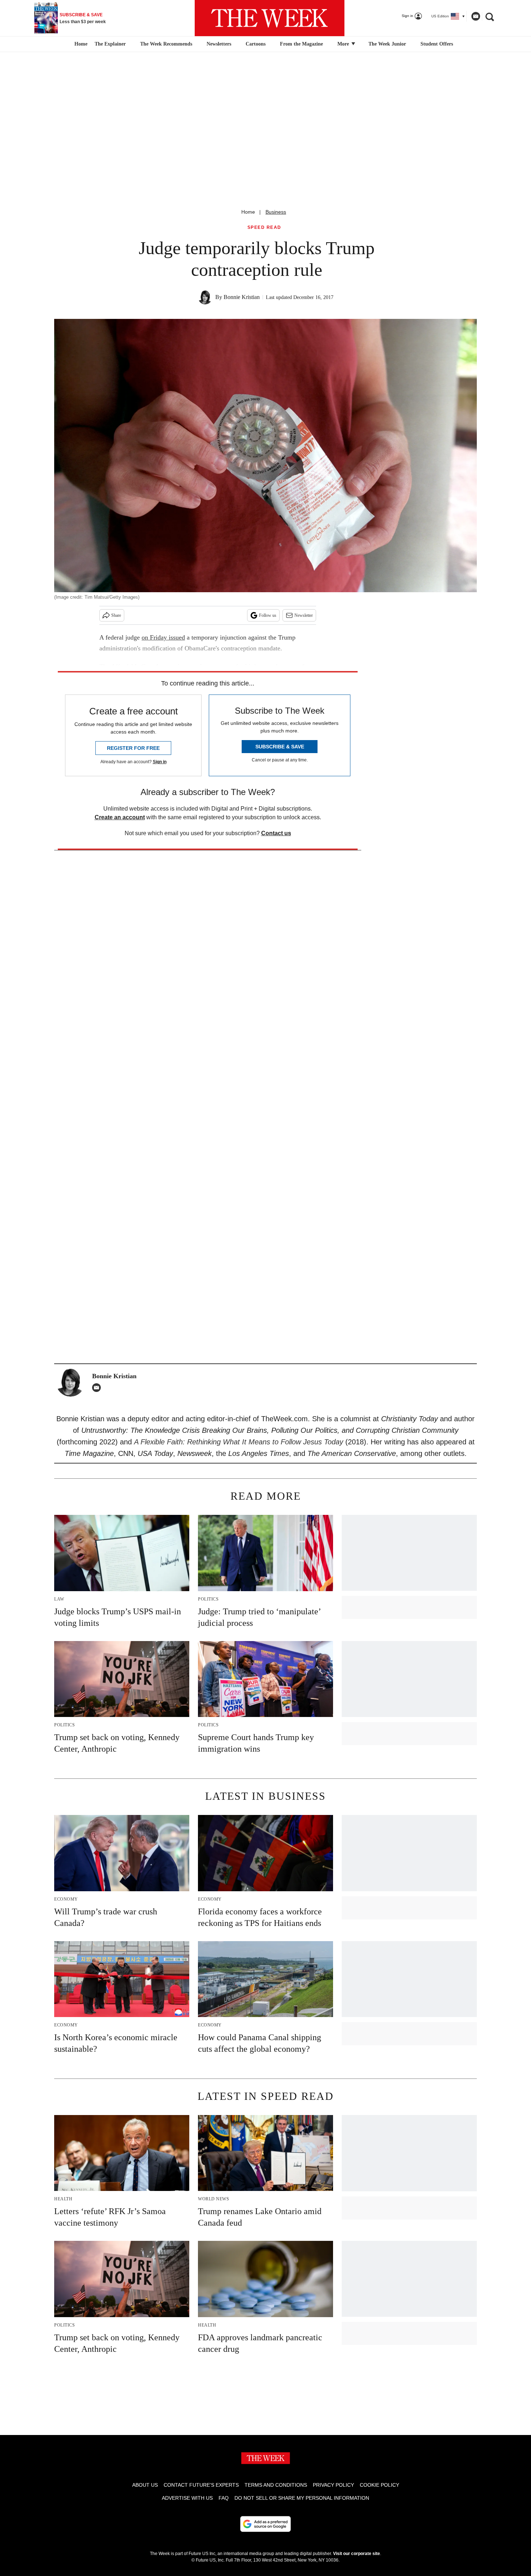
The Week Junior (387, 44)
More (344, 44)
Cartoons (256, 44)
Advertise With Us (187, 2498)
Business (276, 212)
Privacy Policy (333, 2485)
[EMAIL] (98, 1388)
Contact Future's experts (201, 2485)
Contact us (276, 833)
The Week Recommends (166, 44)
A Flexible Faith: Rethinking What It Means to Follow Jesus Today (239, 1442)
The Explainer (110, 44)
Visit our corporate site (357, 2554)
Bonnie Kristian (242, 297)
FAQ (224, 2498)
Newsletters (219, 44)
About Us (145, 2485)
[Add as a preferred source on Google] (265, 2524)
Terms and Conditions (276, 2485)
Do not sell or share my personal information (302, 2498)
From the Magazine (301, 44)
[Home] (80, 44)
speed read (264, 228)
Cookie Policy (379, 2485)
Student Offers (437, 44)
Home (248, 212)
